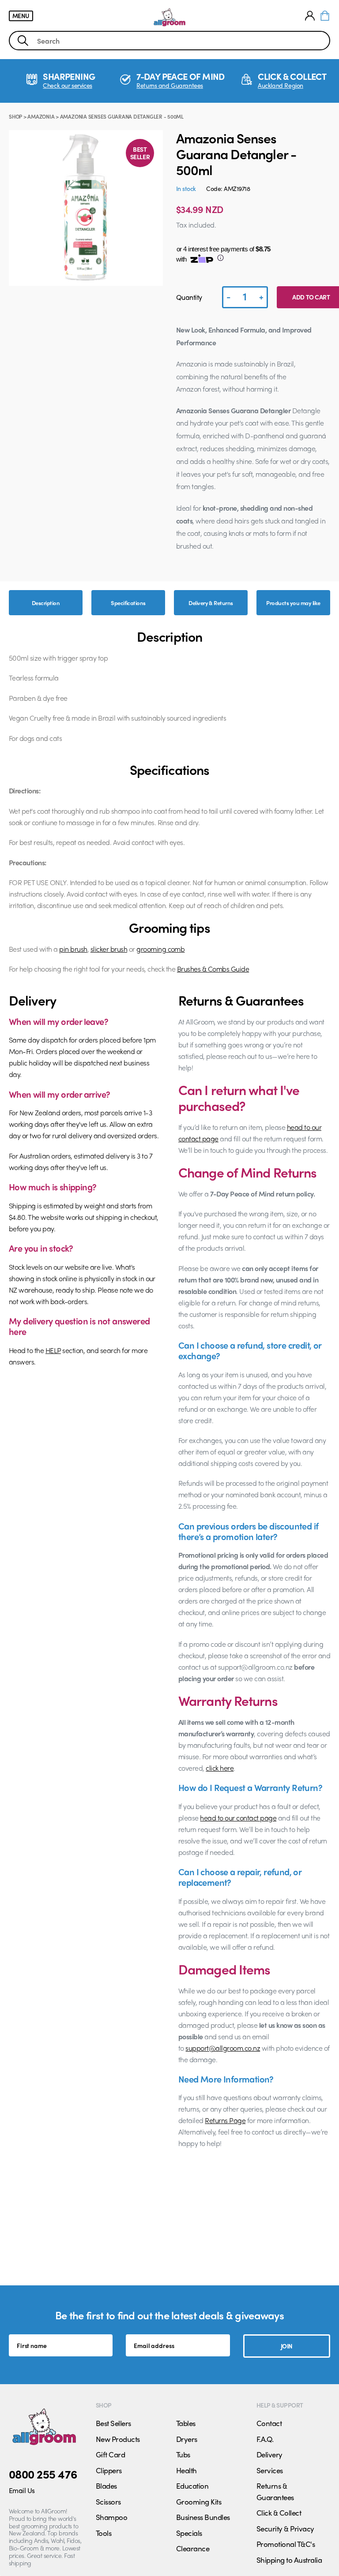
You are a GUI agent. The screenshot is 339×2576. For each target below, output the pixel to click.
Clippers (109, 2470)
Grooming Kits (199, 2501)
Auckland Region (281, 85)
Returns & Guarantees (275, 2491)
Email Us (22, 2490)
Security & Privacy (285, 2528)
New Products (118, 2439)
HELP (53, 1350)
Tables (186, 2423)
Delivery (269, 2454)
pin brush (73, 949)
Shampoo (111, 2517)
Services (270, 2470)
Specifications (128, 603)
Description (46, 603)
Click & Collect (279, 2512)
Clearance (193, 2548)
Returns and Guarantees (170, 85)
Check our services (67, 85)
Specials (189, 2533)
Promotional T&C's (286, 2544)
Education (192, 2486)
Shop (15, 116)
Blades (106, 2486)
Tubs (183, 2454)
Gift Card (110, 2454)
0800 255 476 (43, 2474)
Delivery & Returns (211, 603)
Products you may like (293, 603)
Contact (269, 2423)
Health (186, 2470)
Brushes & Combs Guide (213, 969)
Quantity (189, 297)
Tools (104, 2533)
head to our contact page (238, 1818)
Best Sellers (113, 2423)
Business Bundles (203, 2517)
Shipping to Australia (289, 2560)
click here (220, 1768)
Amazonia (41, 116)
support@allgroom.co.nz (223, 2048)
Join (287, 2346)
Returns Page (225, 2120)
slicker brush (109, 949)
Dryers (187, 2439)
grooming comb (160, 949)
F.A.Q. (265, 2439)
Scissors (108, 2501)
